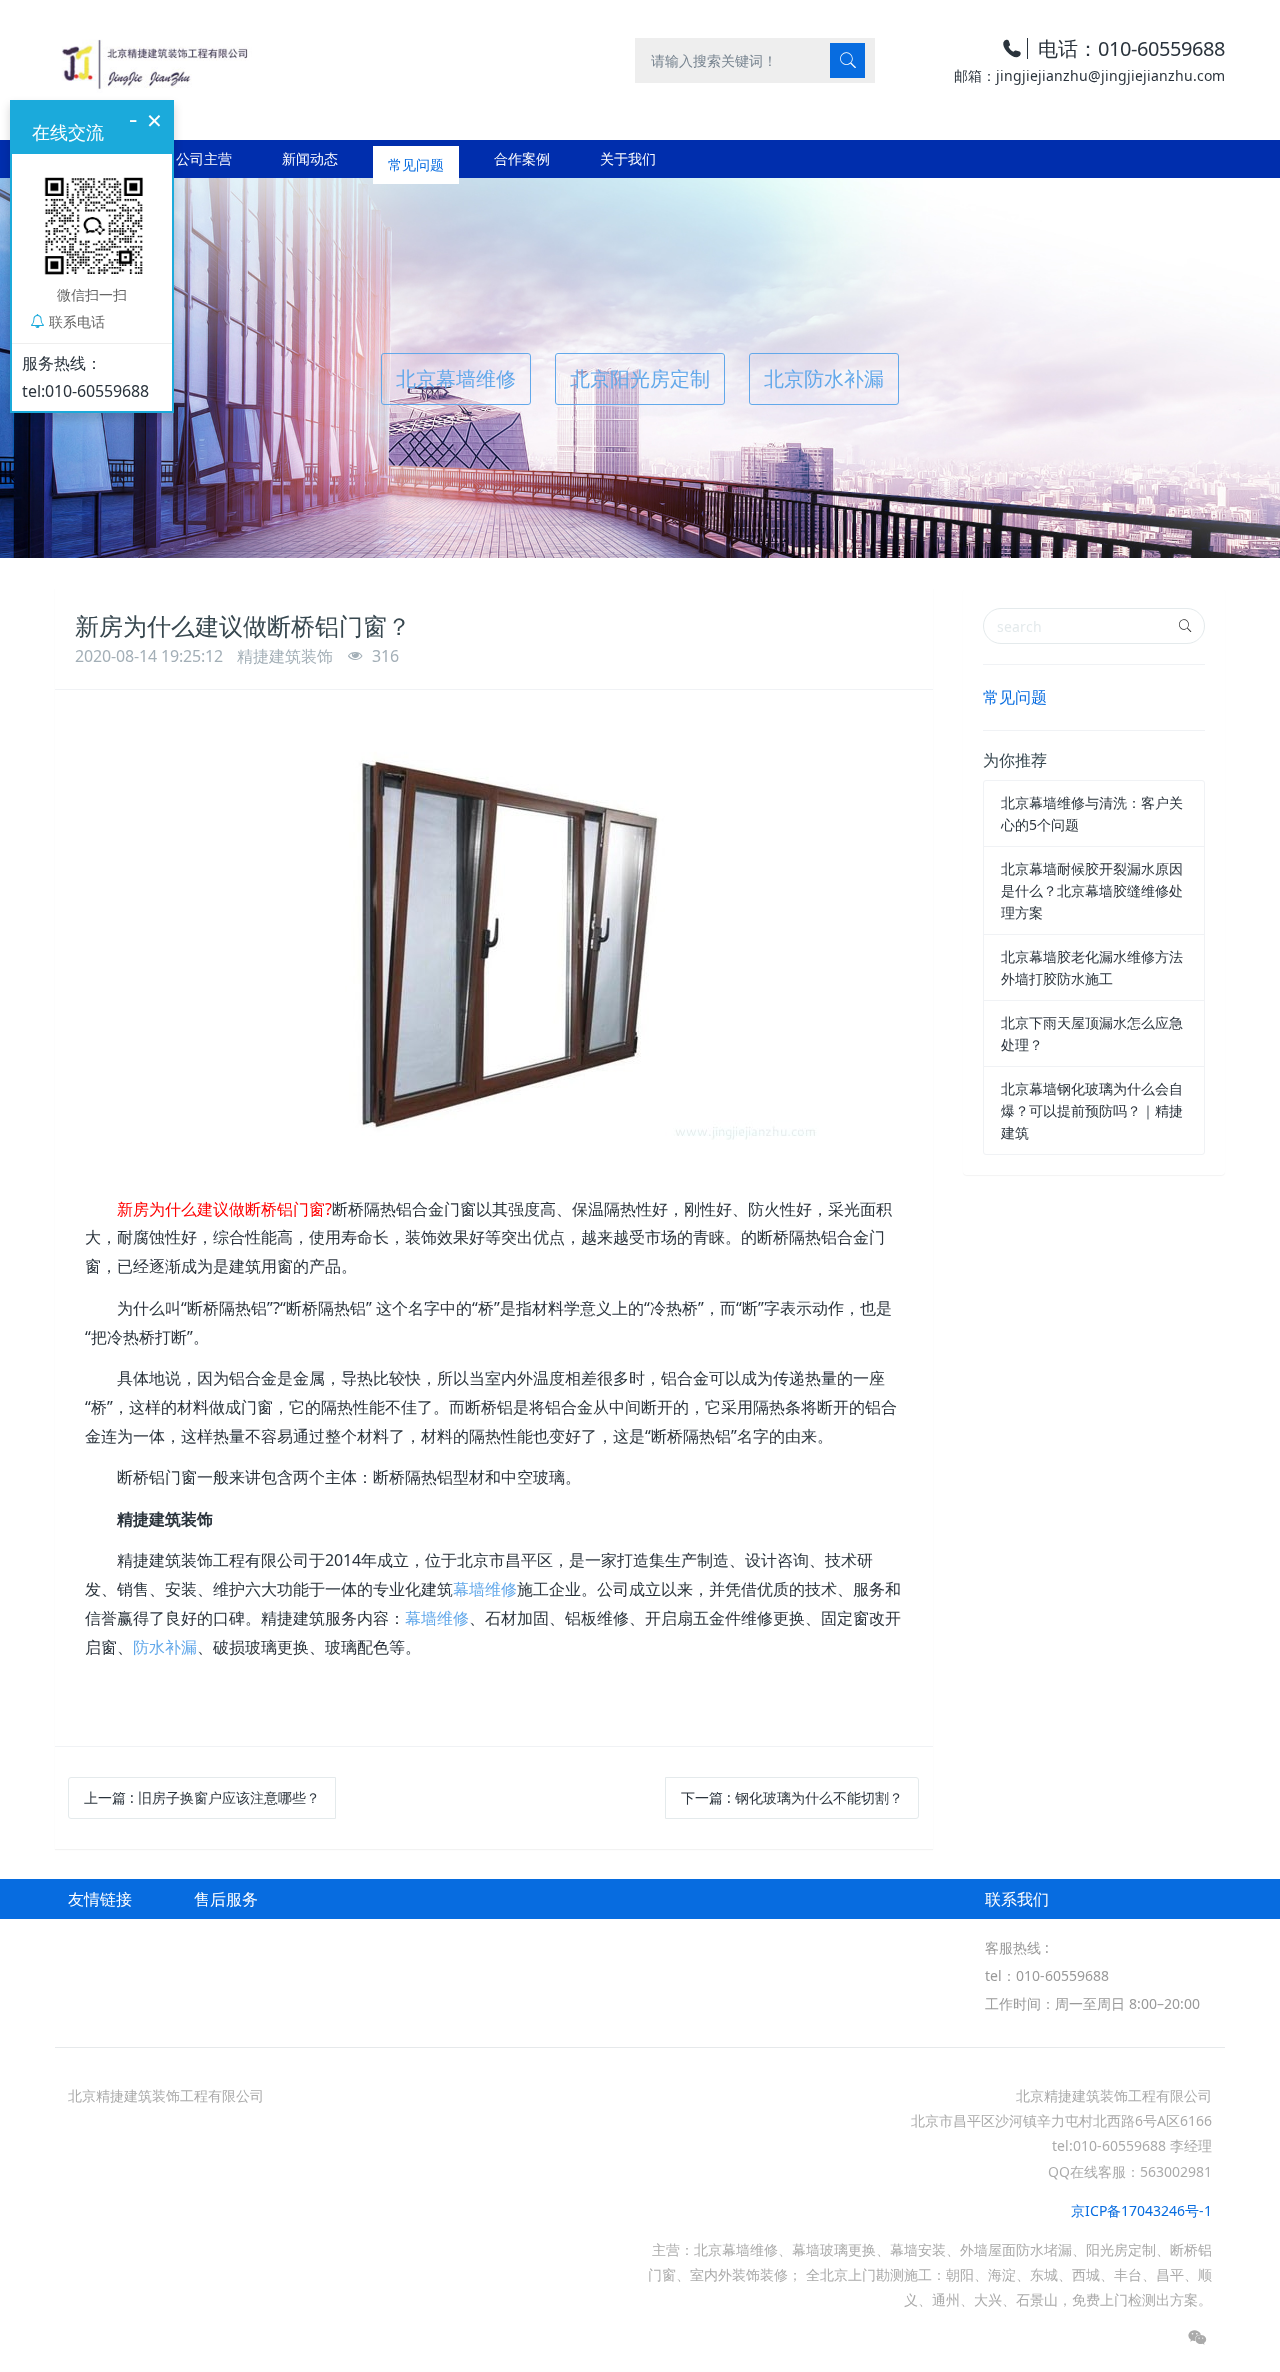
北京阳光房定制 (640, 378)
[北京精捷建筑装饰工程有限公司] (153, 59)
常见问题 (1015, 697)
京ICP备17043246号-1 (1141, 2210)
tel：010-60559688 (1047, 1975)
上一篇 (202, 1797)
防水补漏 (165, 1647)
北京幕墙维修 (456, 378)
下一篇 (792, 1797)
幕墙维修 (485, 1589)
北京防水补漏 (824, 378)
